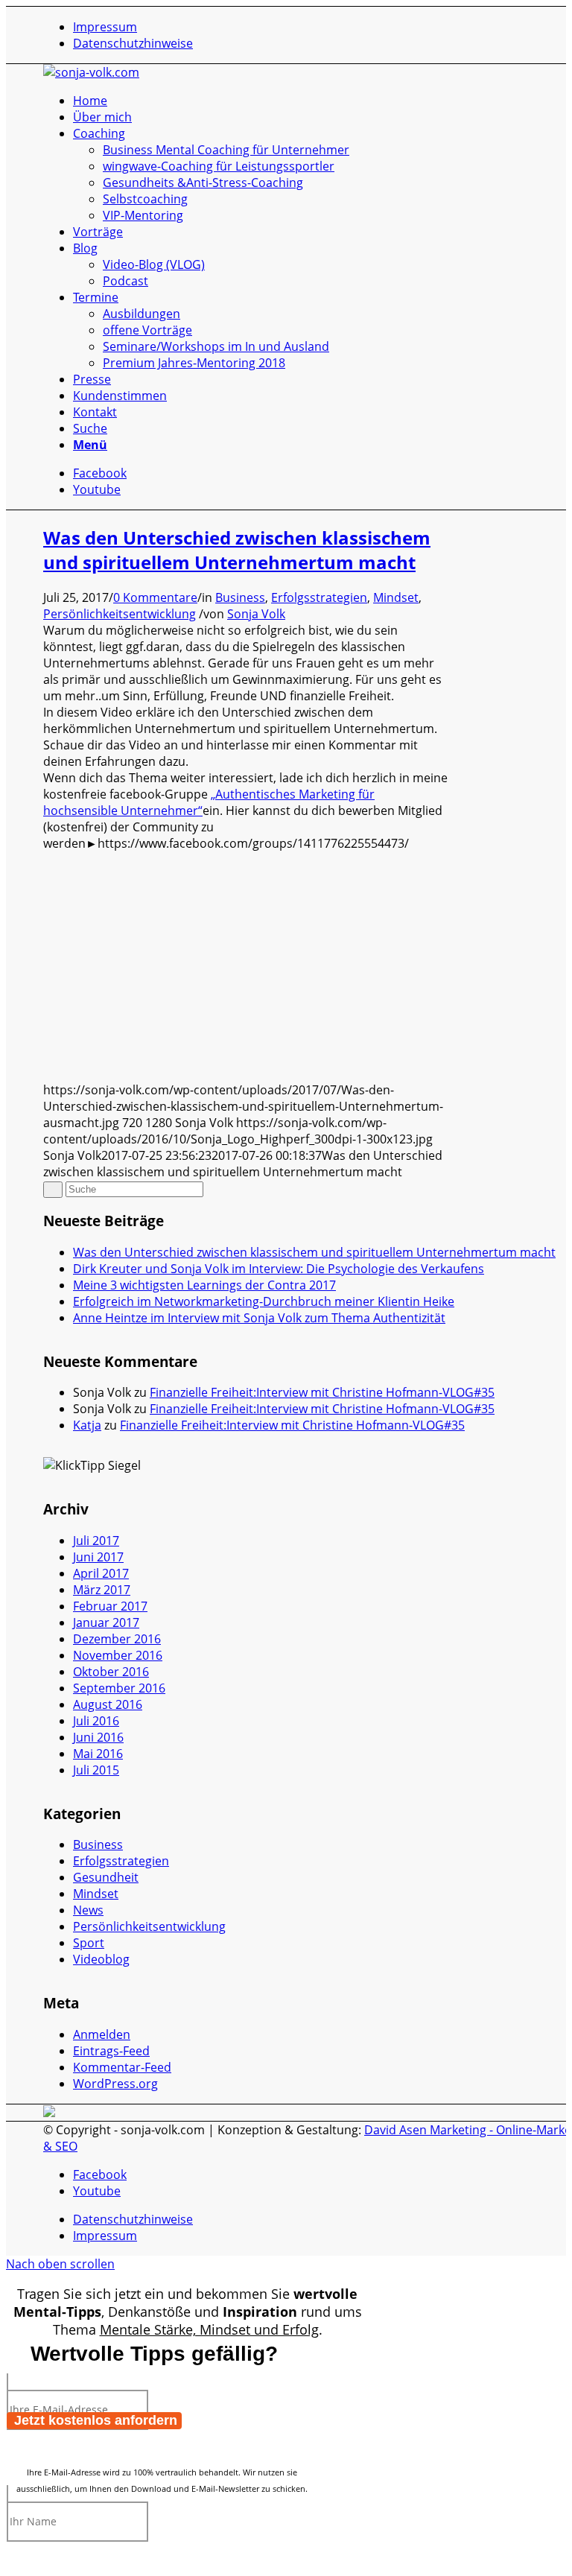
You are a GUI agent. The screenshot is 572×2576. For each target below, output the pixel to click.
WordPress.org (115, 2084)
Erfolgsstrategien (319, 597)
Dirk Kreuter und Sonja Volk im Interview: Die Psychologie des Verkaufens (279, 1269)
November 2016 (118, 1655)
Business (240, 597)
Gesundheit (106, 1877)
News (88, 1910)
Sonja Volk (256, 614)
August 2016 (108, 1704)
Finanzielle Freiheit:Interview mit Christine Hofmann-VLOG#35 (322, 1392)
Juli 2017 (96, 1541)
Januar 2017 (106, 1622)
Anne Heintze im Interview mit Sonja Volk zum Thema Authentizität (259, 1318)
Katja (87, 1425)
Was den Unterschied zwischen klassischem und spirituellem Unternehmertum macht (237, 550)
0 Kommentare (155, 597)
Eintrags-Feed (111, 2051)
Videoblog (101, 1959)
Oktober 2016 (111, 1672)
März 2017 (102, 1590)
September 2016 (119, 1688)
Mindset (396, 597)
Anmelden (102, 2034)
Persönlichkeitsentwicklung (120, 614)
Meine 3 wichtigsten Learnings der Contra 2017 (204, 1285)
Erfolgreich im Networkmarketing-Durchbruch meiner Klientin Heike (264, 1301)
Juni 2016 (98, 1737)
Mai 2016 (98, 1754)
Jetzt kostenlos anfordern (96, 2420)
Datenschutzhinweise (133, 43)
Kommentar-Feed (122, 2067)
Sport (89, 1943)
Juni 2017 (98, 1557)
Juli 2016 (96, 1721)
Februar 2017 (110, 1606)
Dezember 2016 (117, 1639)
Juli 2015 (96, 1770)
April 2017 (101, 1573)
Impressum (105, 27)
